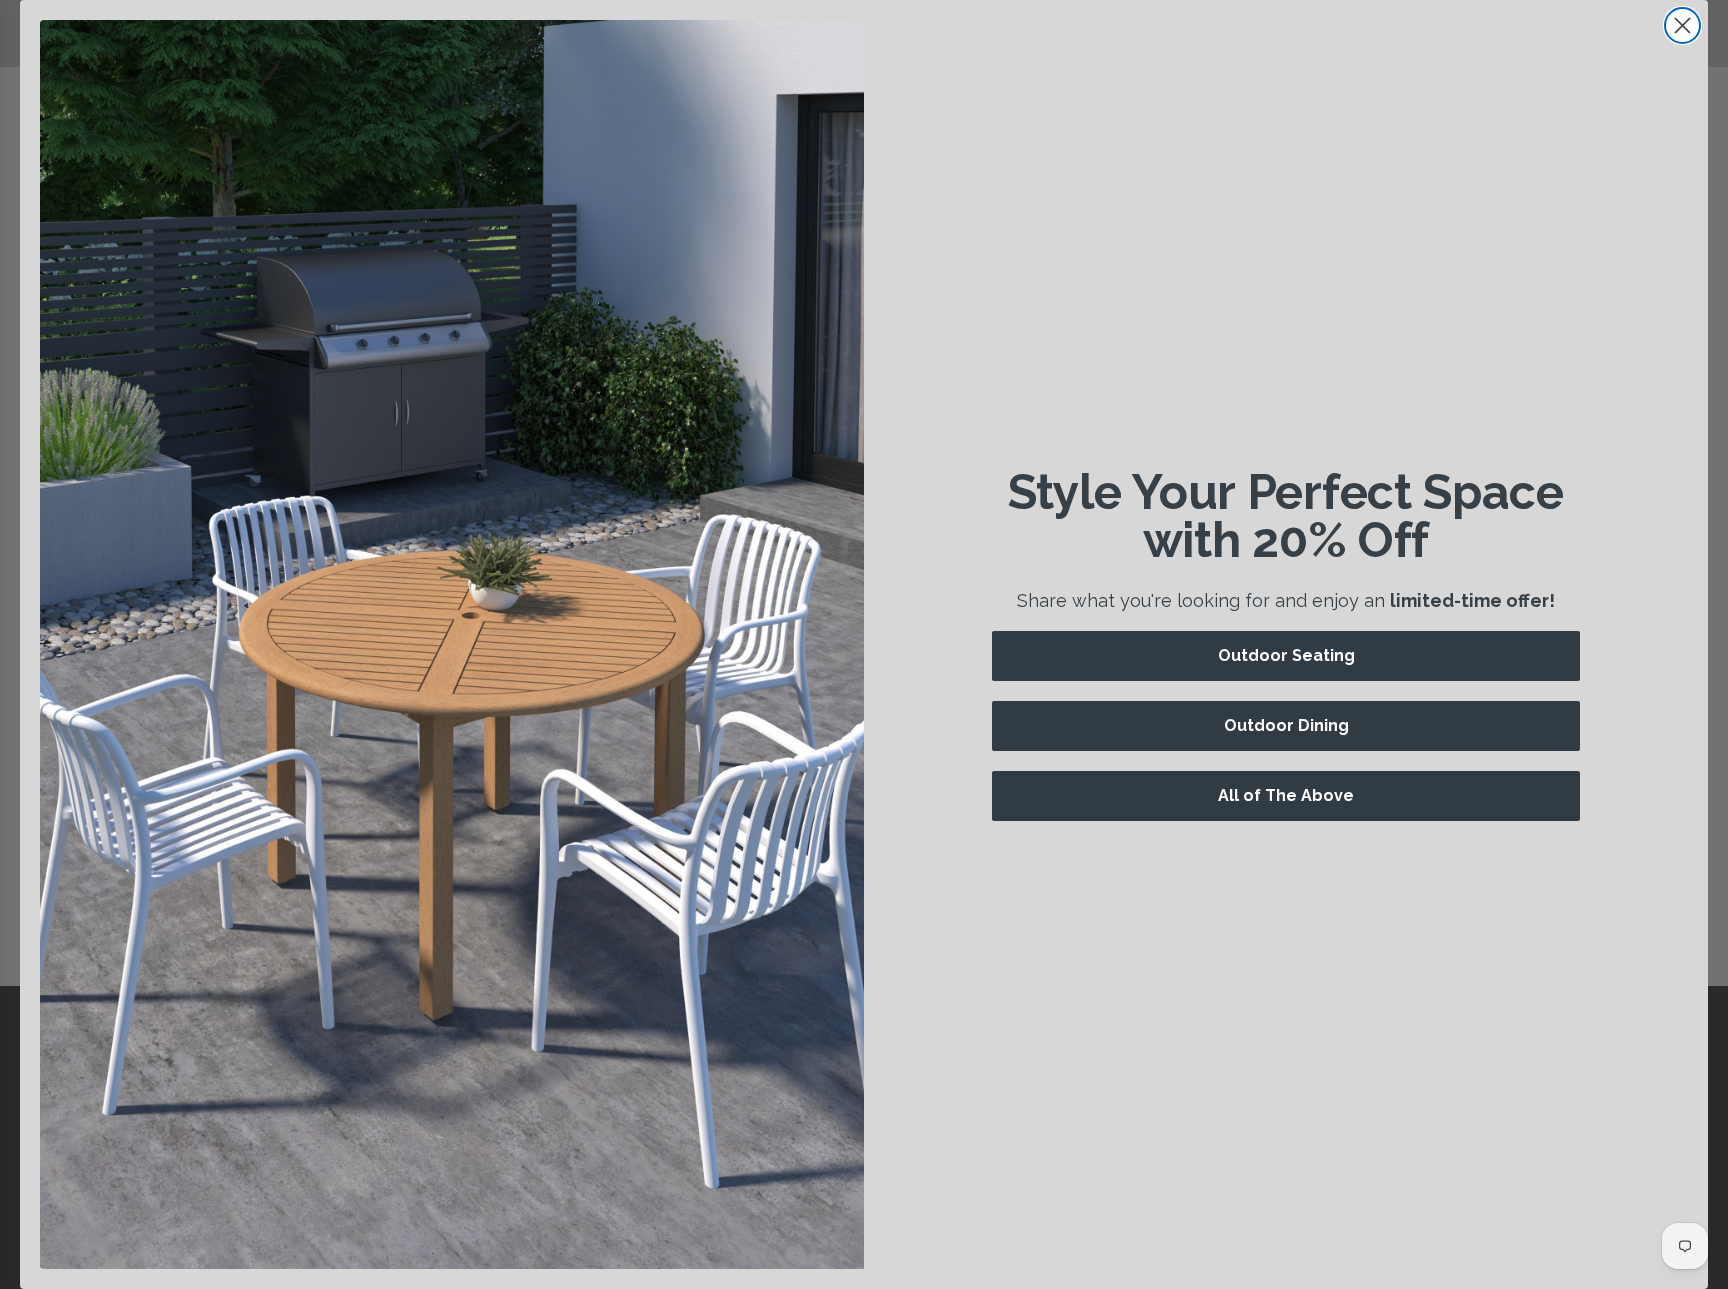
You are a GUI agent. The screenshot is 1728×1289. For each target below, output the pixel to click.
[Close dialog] (1682, 25)
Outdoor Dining (1286, 725)
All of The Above (1286, 795)
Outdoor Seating (1286, 655)
